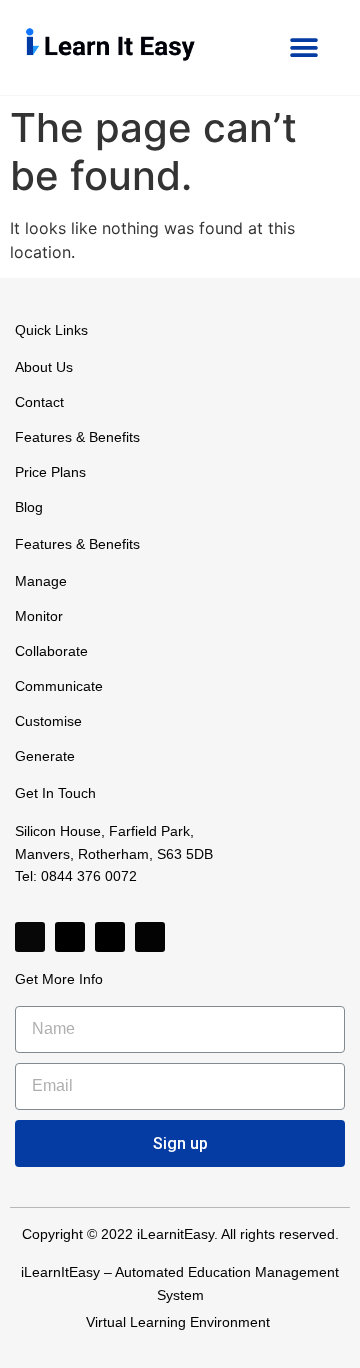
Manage (41, 581)
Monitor (39, 616)
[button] (303, 47)
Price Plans (50, 472)
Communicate (59, 686)
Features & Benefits (77, 437)
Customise (48, 721)
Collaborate (51, 651)
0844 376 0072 (89, 876)
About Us (44, 367)
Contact (39, 402)
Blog (29, 507)
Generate (45, 756)
